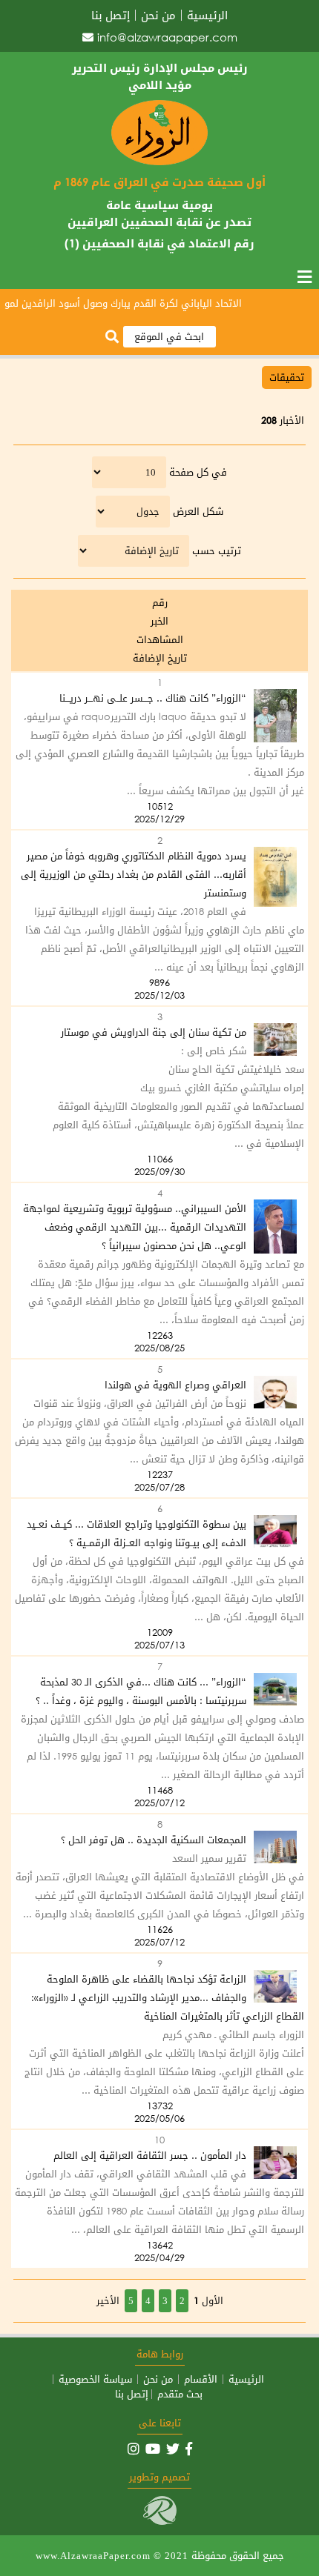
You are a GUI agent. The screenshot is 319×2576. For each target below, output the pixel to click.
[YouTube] (153, 2449)
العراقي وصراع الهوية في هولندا (175, 1385)
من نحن (158, 15)
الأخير (108, 2301)
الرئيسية (207, 15)
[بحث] (112, 337)
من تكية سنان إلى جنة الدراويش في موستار (154, 1032)
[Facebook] (189, 2449)
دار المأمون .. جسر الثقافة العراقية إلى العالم (150, 2156)
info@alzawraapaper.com (167, 37)
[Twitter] (173, 2449)
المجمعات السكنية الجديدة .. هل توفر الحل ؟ (154, 1840)
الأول (213, 2301)
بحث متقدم (180, 2394)
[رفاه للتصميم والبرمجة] (160, 2522)
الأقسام (201, 2379)
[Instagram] (134, 2449)
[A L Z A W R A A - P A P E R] (159, 162)
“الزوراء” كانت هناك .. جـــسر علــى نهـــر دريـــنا (153, 698)
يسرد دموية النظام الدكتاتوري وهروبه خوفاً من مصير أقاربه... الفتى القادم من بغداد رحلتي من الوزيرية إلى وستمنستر (134, 875)
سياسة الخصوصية (95, 2379)
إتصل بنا (111, 15)
